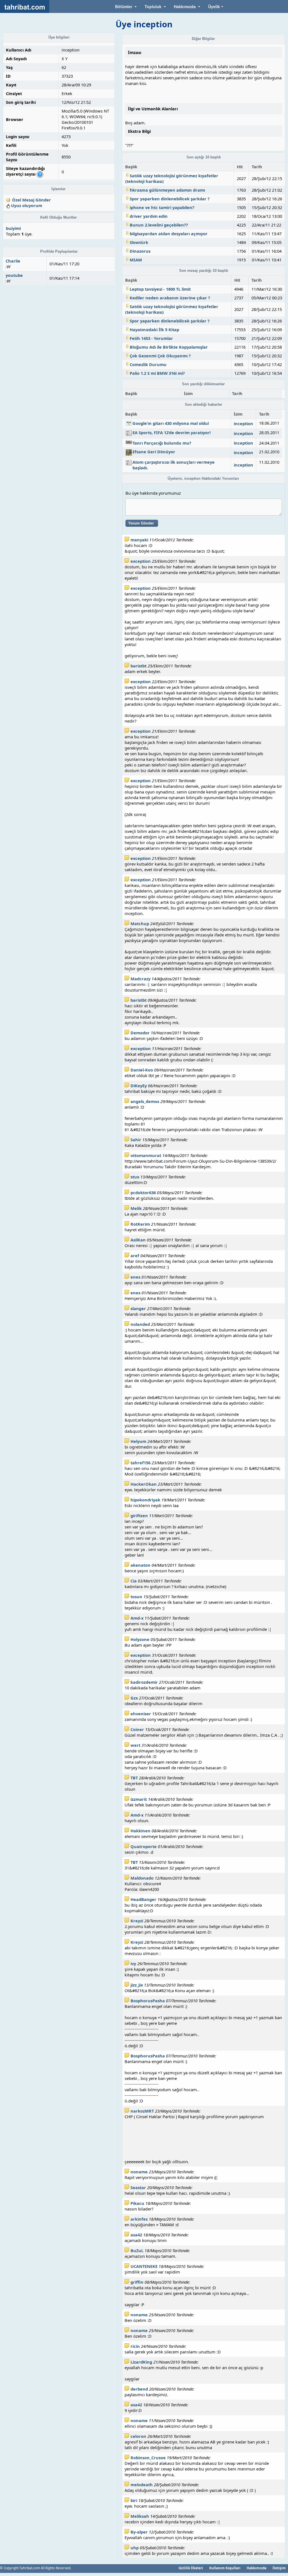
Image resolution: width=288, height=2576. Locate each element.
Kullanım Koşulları (225, 2568)
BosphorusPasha (148, 2001)
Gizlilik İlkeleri (191, 2568)
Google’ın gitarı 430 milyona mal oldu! (171, 423)
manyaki (139, 540)
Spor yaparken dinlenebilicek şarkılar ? (170, 199)
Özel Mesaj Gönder (31, 200)
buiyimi (13, 228)
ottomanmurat (146, 1155)
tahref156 (140, 1463)
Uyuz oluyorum (27, 205)
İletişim (279, 2568)
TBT (134, 1778)
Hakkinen (140, 1831)
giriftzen (139, 1515)
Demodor (140, 1033)
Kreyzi (137, 1921)
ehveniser (141, 1714)
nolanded (140, 1324)
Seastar (138, 2187)
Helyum (138, 1441)
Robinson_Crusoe (148, 2458)
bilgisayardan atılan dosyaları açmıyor (169, 234)
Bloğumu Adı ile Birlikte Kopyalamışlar (169, 347)
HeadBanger (143, 1899)
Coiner (137, 1729)
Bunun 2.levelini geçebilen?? (159, 225)
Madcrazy (140, 979)
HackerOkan (144, 1484)
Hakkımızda (256, 2568)
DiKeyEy (139, 1086)
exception (141, 561)
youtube (14, 275)
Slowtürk (139, 242)
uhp (135, 2548)
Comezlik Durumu (148, 364)
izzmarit (139, 1799)
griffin (137, 2282)
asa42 (136, 2235)
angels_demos (145, 1101)
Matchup (140, 923)
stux (135, 1177)
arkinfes (139, 2219)
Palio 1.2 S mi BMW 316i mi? (157, 373)
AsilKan (138, 1240)
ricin (135, 2346)
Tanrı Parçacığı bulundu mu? (162, 443)
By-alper (139, 2532)
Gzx (134, 1698)
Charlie (13, 261)
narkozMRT (142, 2111)
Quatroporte (144, 1846)
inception (243, 423)
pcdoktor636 (143, 1192)
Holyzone (140, 1639)
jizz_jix (137, 1985)
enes (135, 1277)
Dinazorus (140, 251)
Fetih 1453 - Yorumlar (151, 338)
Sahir (136, 1140)
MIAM (136, 260)
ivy (133, 1963)
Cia (134, 1581)
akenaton (140, 1565)
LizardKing (141, 2362)
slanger (138, 1308)
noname (139, 2172)
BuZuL (137, 2250)
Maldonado (142, 1878)
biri (134, 2500)
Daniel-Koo (142, 1070)
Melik (136, 1208)
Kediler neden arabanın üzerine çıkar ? (170, 298)
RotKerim (140, 1224)
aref (135, 1256)
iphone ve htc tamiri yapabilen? (162, 207)
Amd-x (137, 1618)
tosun (136, 1597)
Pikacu (137, 2203)
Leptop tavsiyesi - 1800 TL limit (160, 289)
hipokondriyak (145, 1500)
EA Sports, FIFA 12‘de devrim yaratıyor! (172, 432)
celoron (138, 2436)
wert (135, 1745)
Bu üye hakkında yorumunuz (153, 493)
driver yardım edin (149, 216)
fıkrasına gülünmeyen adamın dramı (167, 190)
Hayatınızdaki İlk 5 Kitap (154, 329)
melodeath (142, 2485)
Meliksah (140, 2516)
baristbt (139, 666)
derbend (139, 2389)
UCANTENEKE (144, 2266)
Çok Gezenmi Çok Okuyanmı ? (160, 356)
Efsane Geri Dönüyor (154, 452)
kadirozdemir (144, 1682)
